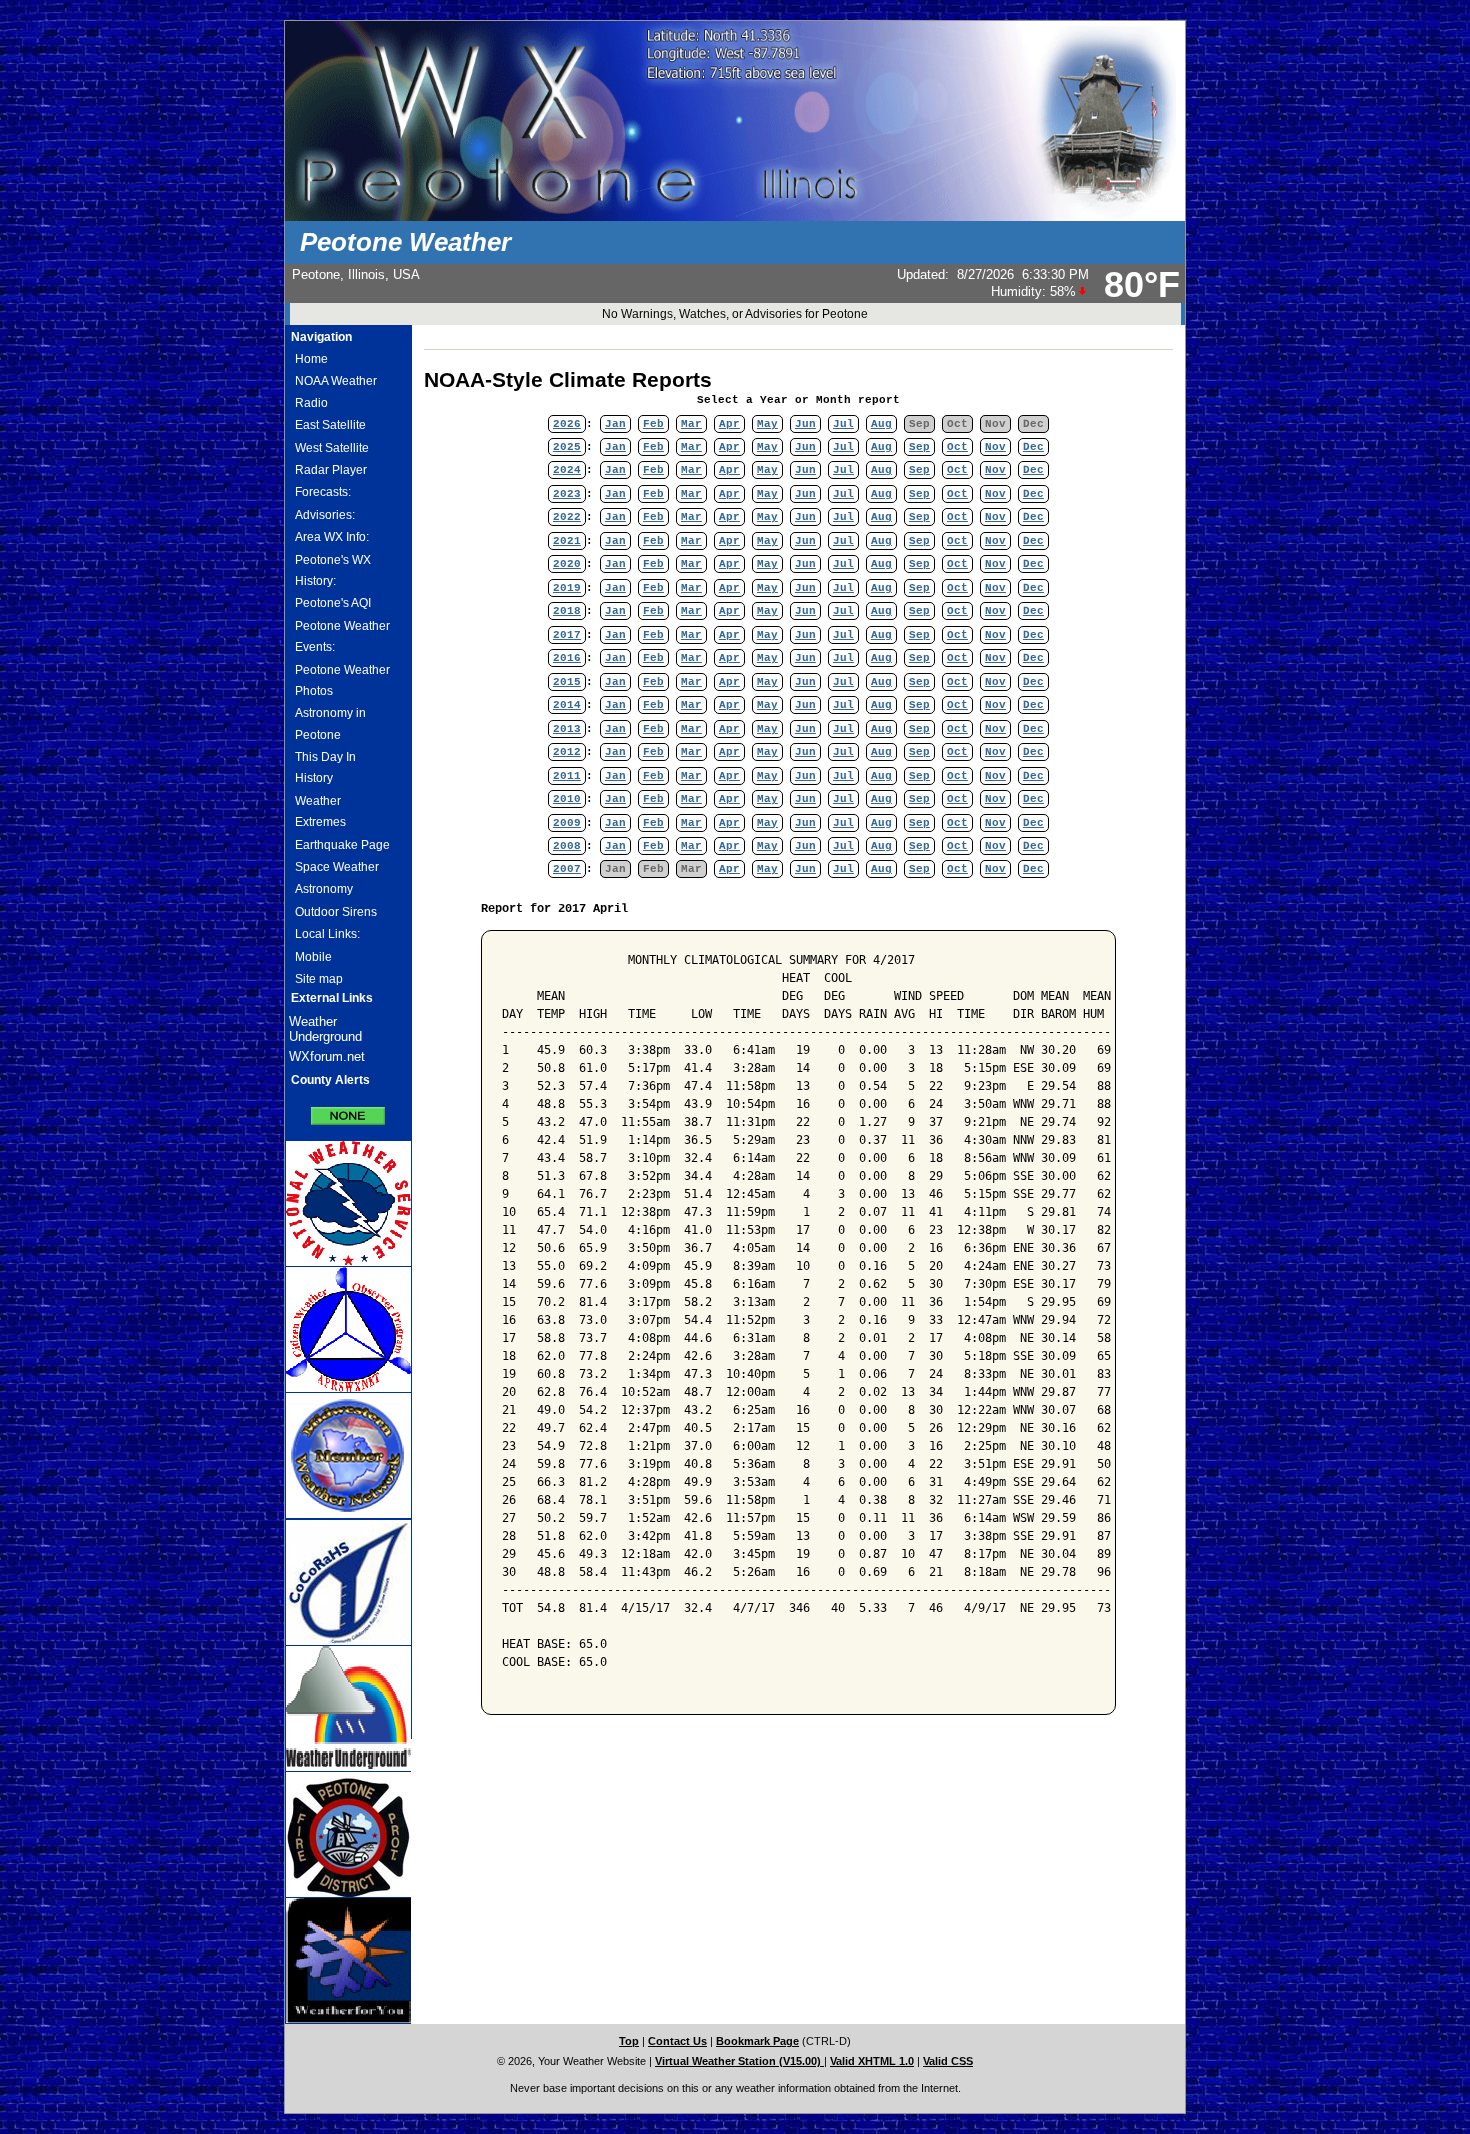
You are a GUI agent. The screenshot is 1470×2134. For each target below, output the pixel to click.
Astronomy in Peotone (330, 723)
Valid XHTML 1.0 (872, 2061)
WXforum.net (327, 1056)
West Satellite (332, 448)
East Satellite (330, 425)
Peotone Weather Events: (342, 636)
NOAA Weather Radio (336, 391)
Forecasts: (323, 492)
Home (311, 359)
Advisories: (325, 515)
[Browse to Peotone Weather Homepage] (735, 217)
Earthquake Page (342, 845)
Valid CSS (948, 2061)
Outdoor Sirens (336, 912)
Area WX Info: (332, 537)
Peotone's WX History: (333, 570)
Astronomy (324, 889)
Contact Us (677, 2041)
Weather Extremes (320, 811)
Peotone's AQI (333, 603)
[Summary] (348, 1109)
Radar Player (331, 470)
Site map (319, 979)
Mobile (313, 957)
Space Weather (337, 867)
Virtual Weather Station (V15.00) (739, 2061)
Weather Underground (325, 1029)
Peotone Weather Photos (342, 680)
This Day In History (325, 767)
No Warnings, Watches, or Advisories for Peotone (735, 314)
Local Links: (327, 934)
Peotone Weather (405, 242)
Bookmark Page (757, 2041)
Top (629, 2041)
